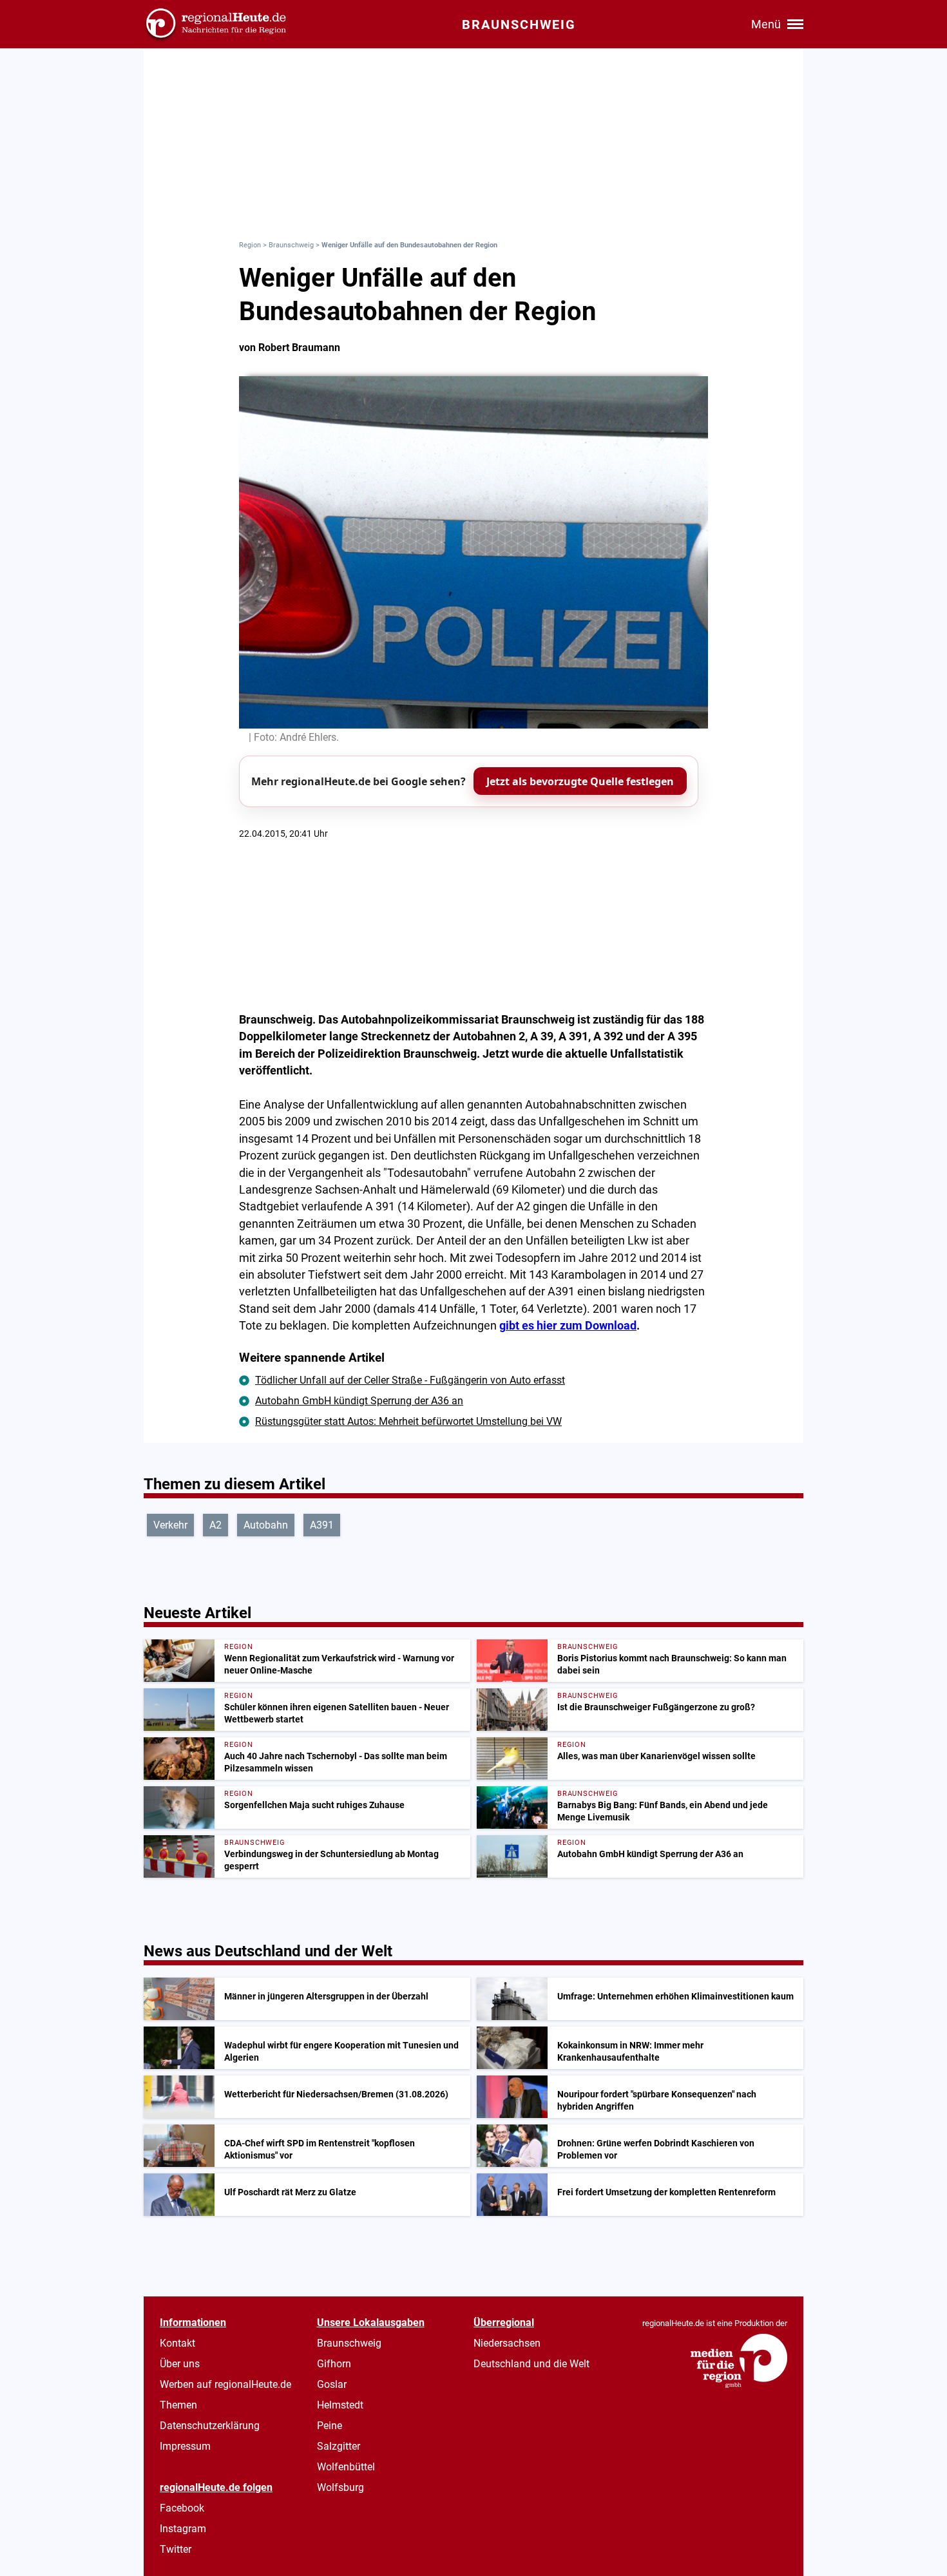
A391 (322, 1525)
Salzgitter (339, 2446)
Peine (330, 2426)
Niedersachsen (507, 2343)
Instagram (183, 2529)
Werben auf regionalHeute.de (225, 2384)
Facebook (182, 2508)
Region (250, 245)
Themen (178, 2405)
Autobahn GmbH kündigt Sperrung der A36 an (359, 1401)
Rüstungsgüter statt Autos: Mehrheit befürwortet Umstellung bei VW (408, 1421)
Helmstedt (340, 2405)
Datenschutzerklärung (210, 2426)
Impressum (185, 2446)
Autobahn (266, 1525)
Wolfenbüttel (346, 2467)
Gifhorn (334, 2364)
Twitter (176, 2549)
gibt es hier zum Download (568, 1326)
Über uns (180, 2364)
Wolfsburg (340, 2487)
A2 (215, 1525)
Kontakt (177, 2343)
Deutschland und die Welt (531, 2364)
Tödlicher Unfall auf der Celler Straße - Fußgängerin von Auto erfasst (410, 1380)
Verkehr (170, 1525)
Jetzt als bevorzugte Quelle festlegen (580, 781)
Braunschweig (291, 245)
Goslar (332, 2384)
